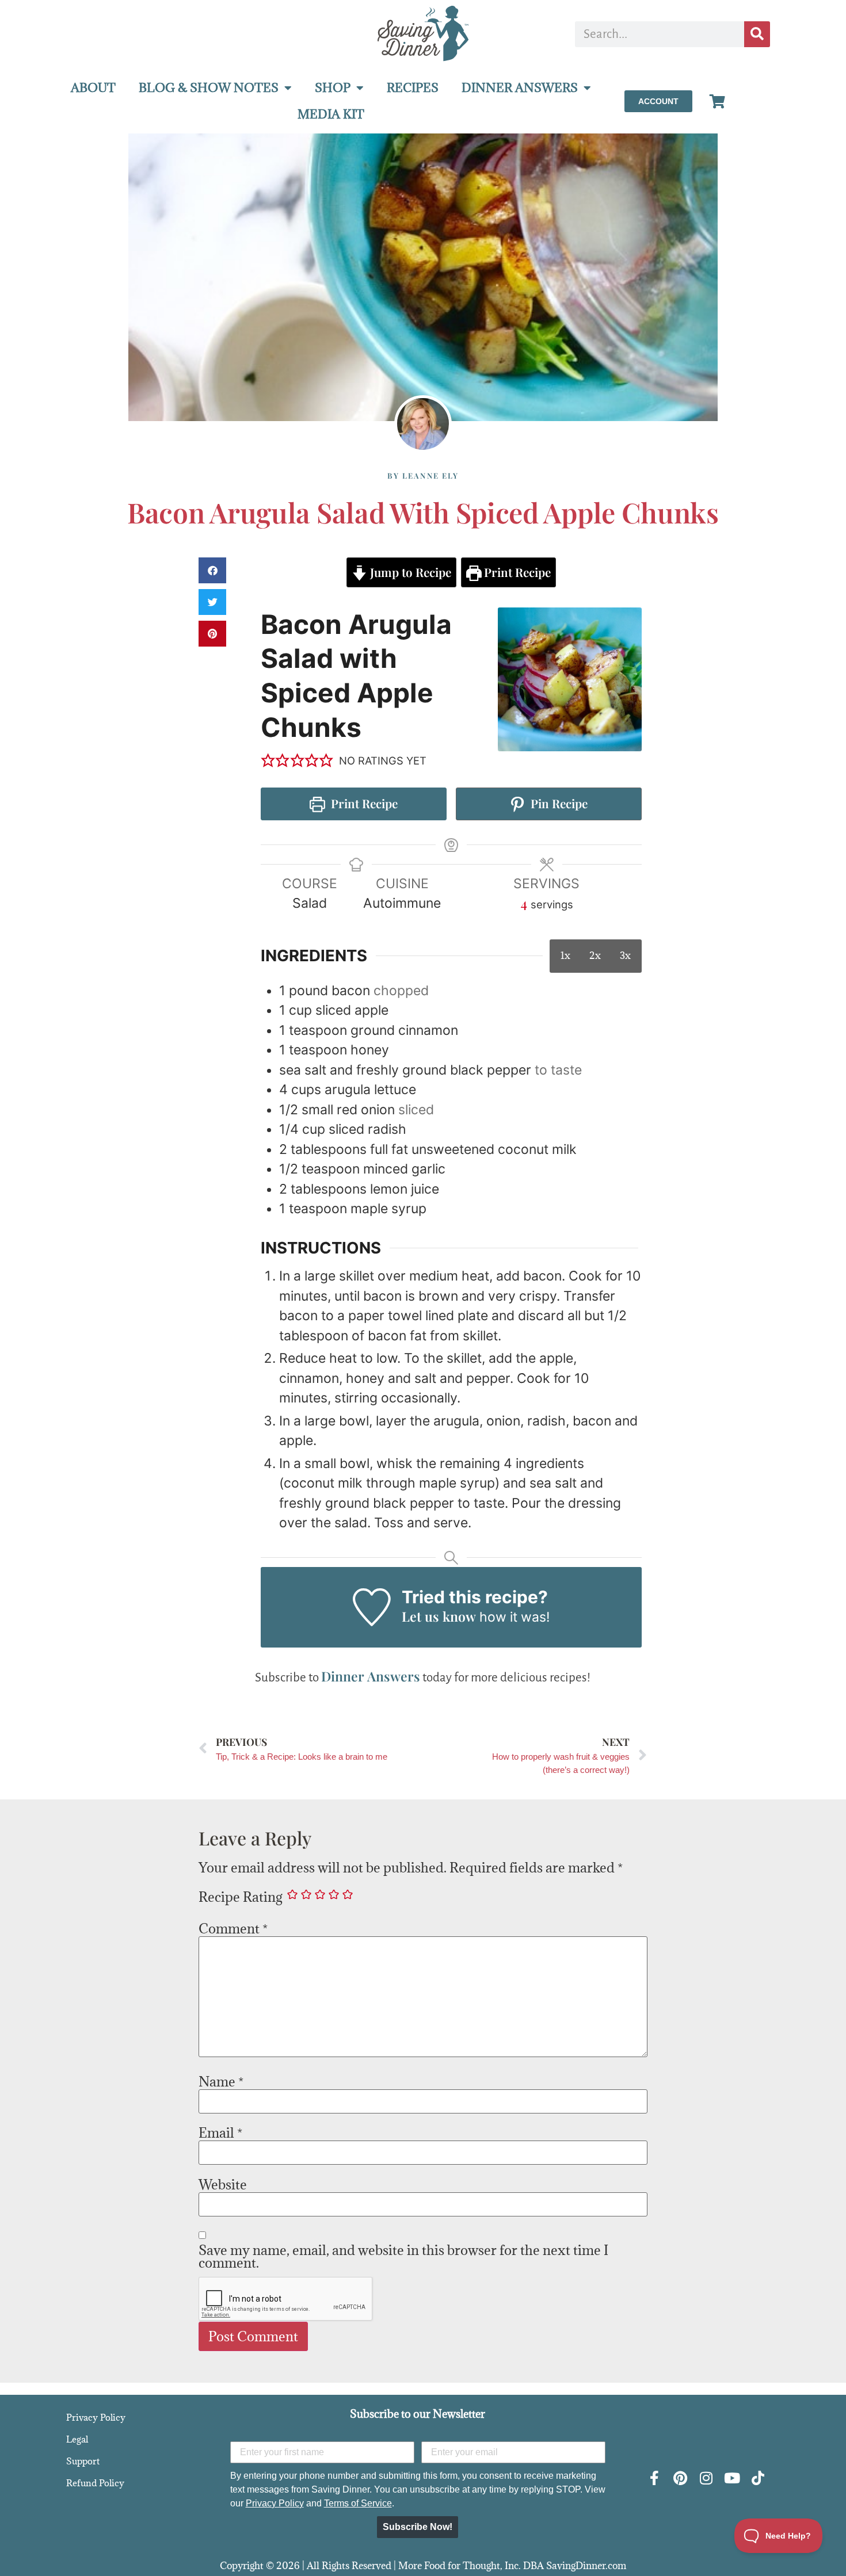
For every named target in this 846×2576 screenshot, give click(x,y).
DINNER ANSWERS (520, 88)
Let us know (439, 1616)
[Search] (757, 34)
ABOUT (93, 88)
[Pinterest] (680, 2478)
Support (83, 2461)
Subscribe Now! (418, 2527)
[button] (212, 570)
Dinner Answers (371, 1676)
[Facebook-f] (654, 2478)
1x (565, 956)
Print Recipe (516, 572)
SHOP (333, 88)
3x (625, 956)
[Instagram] (706, 2478)
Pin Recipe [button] (558, 803)
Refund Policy (95, 2483)
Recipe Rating (241, 1897)
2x (595, 956)
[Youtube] (732, 2478)
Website (223, 2184)
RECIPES (413, 88)
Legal (77, 2439)
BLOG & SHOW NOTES (209, 88)
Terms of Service (358, 2503)
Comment (233, 1928)
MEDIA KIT (331, 114)
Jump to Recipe (409, 572)
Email (220, 2132)
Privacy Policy (96, 2417)
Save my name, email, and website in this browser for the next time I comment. (403, 2256)
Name (221, 2081)
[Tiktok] (758, 2478)
